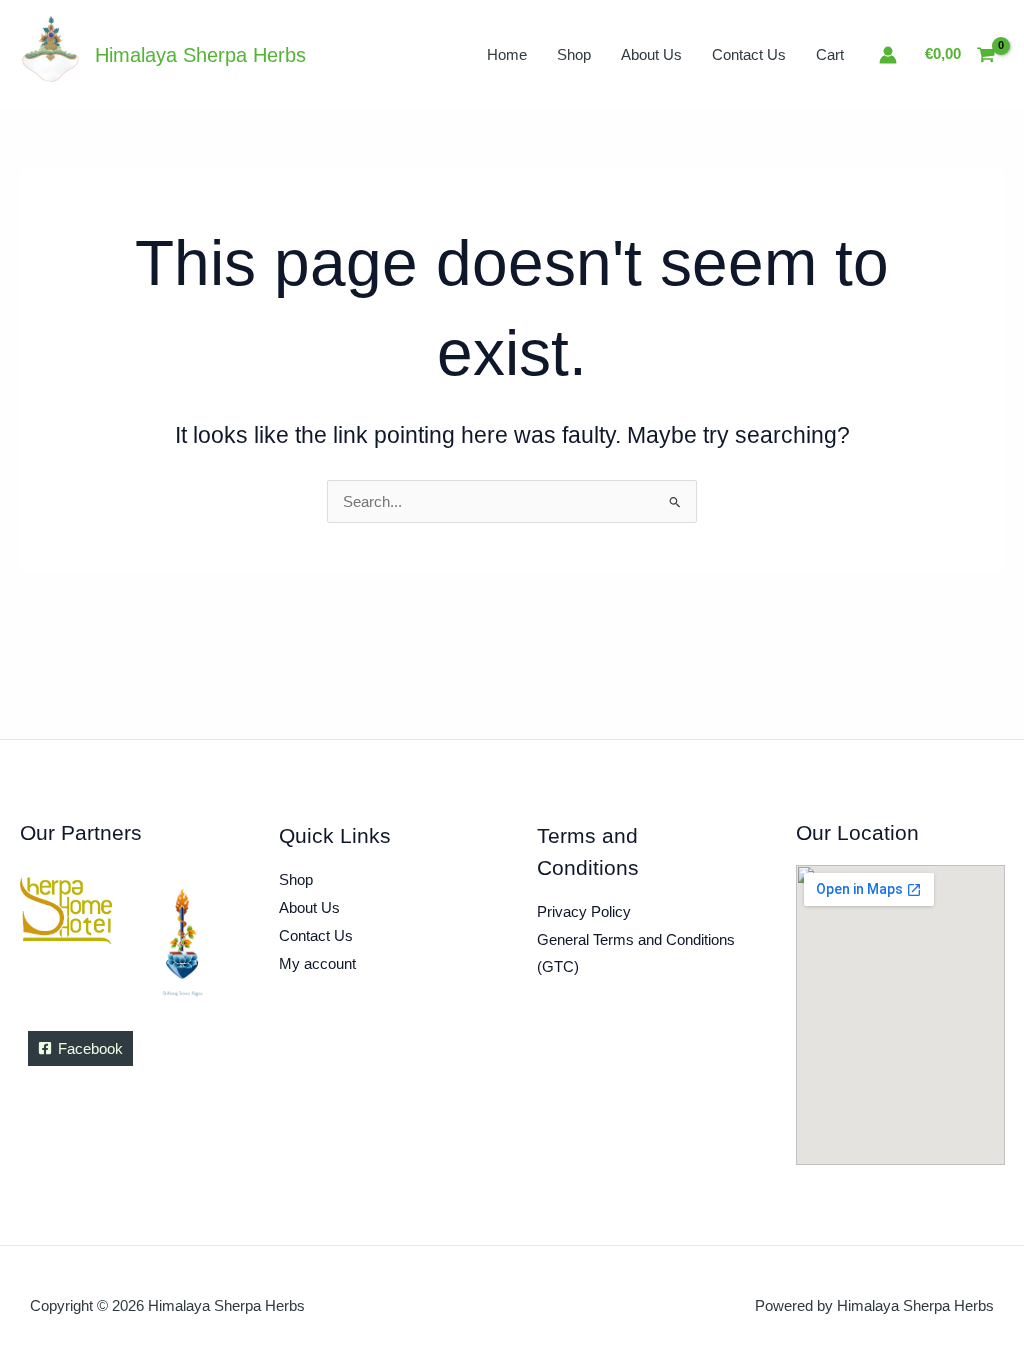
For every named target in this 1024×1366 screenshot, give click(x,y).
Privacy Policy (584, 911)
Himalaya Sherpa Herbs (200, 55)
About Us (651, 54)
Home (507, 54)
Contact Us (749, 54)
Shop (574, 54)
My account (317, 963)
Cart (830, 54)
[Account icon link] (888, 55)
